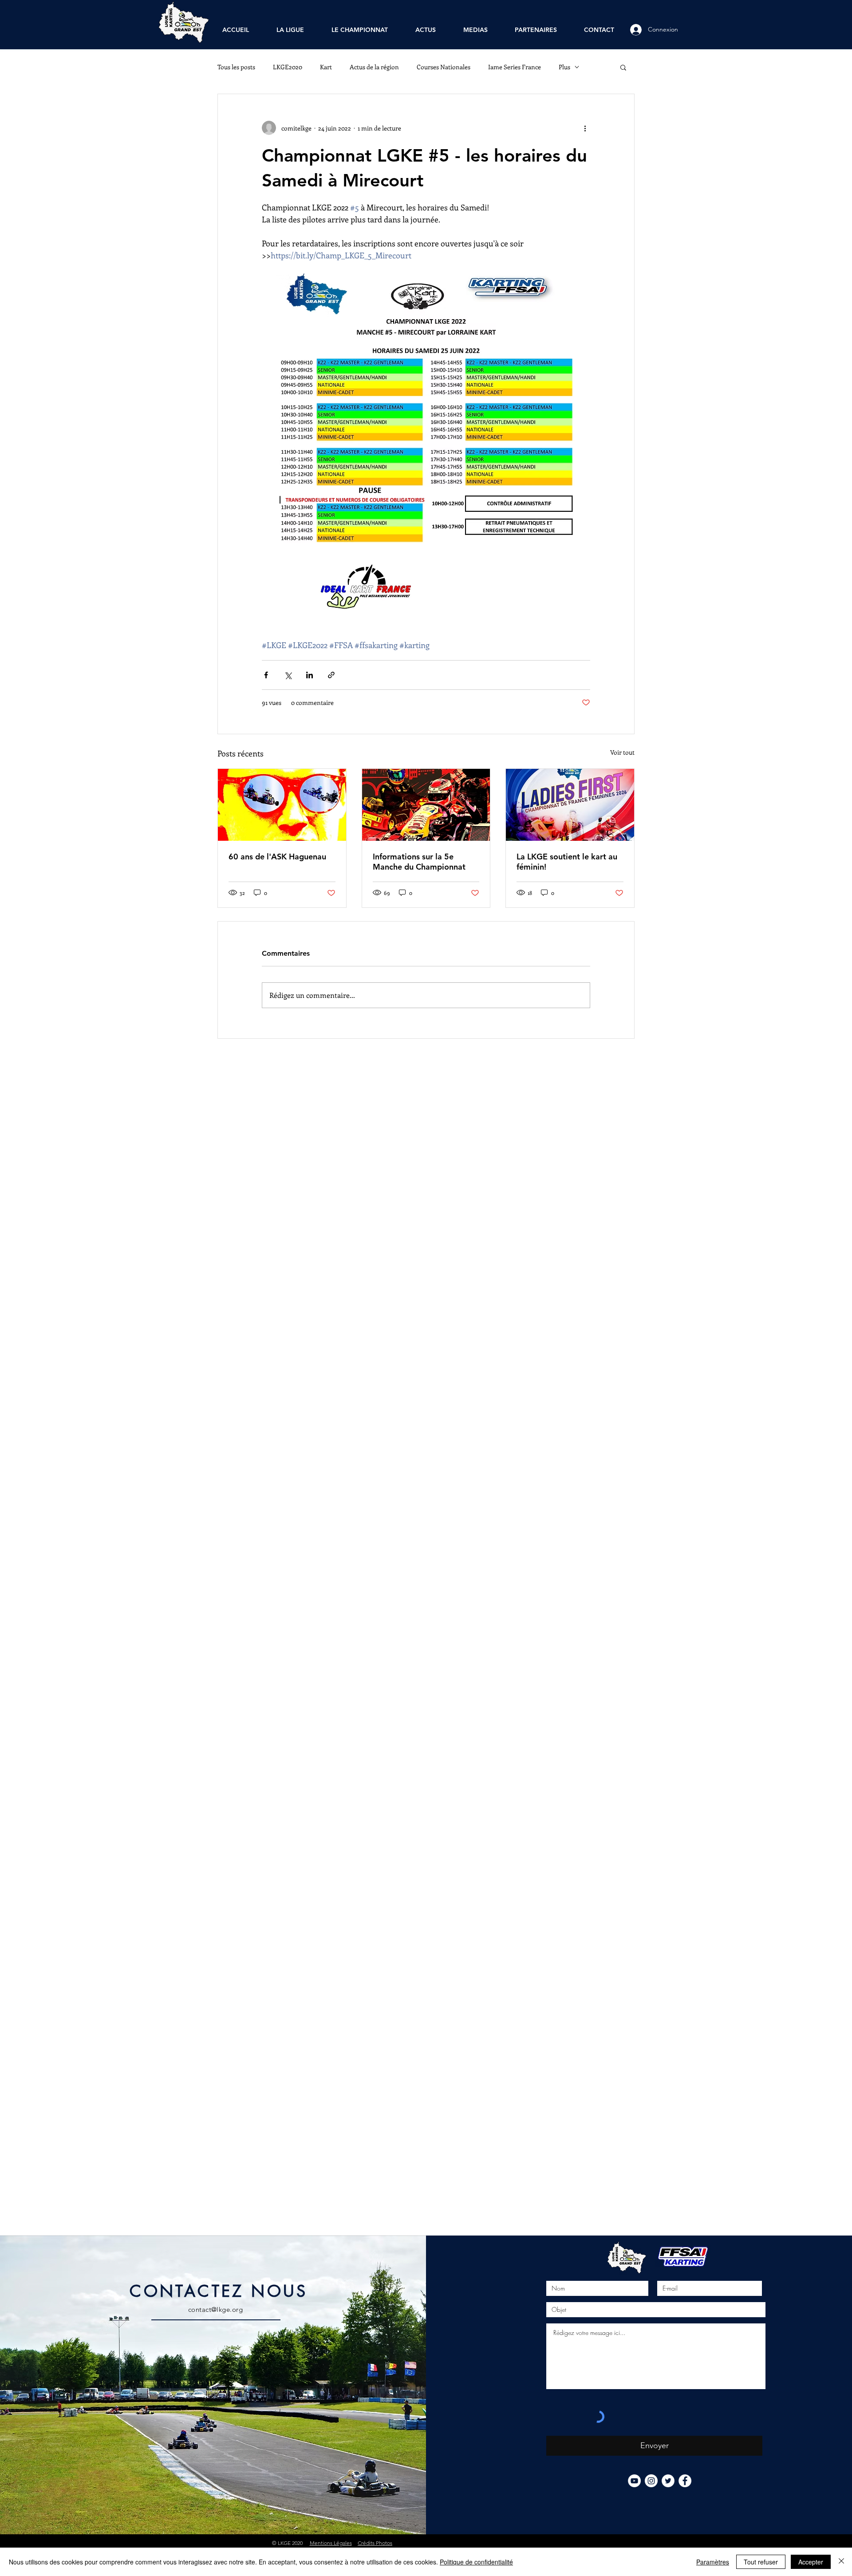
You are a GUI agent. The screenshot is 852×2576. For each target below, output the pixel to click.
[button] (623, 67)
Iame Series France (515, 67)
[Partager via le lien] (331, 675)
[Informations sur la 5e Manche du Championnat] (426, 805)
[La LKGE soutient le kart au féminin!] (570, 805)
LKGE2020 (288, 67)
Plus (564, 67)
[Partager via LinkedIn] (310, 675)
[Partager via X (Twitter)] (288, 675)
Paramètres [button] (713, 2562)
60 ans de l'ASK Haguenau (277, 857)
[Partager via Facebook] (266, 675)
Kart (326, 67)
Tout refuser (761, 2562)
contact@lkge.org (215, 2309)
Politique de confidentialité (476, 2562)
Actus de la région (374, 67)
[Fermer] (841, 2562)
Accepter (811, 2562)
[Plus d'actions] (585, 128)
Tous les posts (236, 67)
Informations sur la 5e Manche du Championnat (419, 862)
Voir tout (622, 752)
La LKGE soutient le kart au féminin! (567, 862)
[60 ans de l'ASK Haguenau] (282, 805)
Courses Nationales (444, 67)
